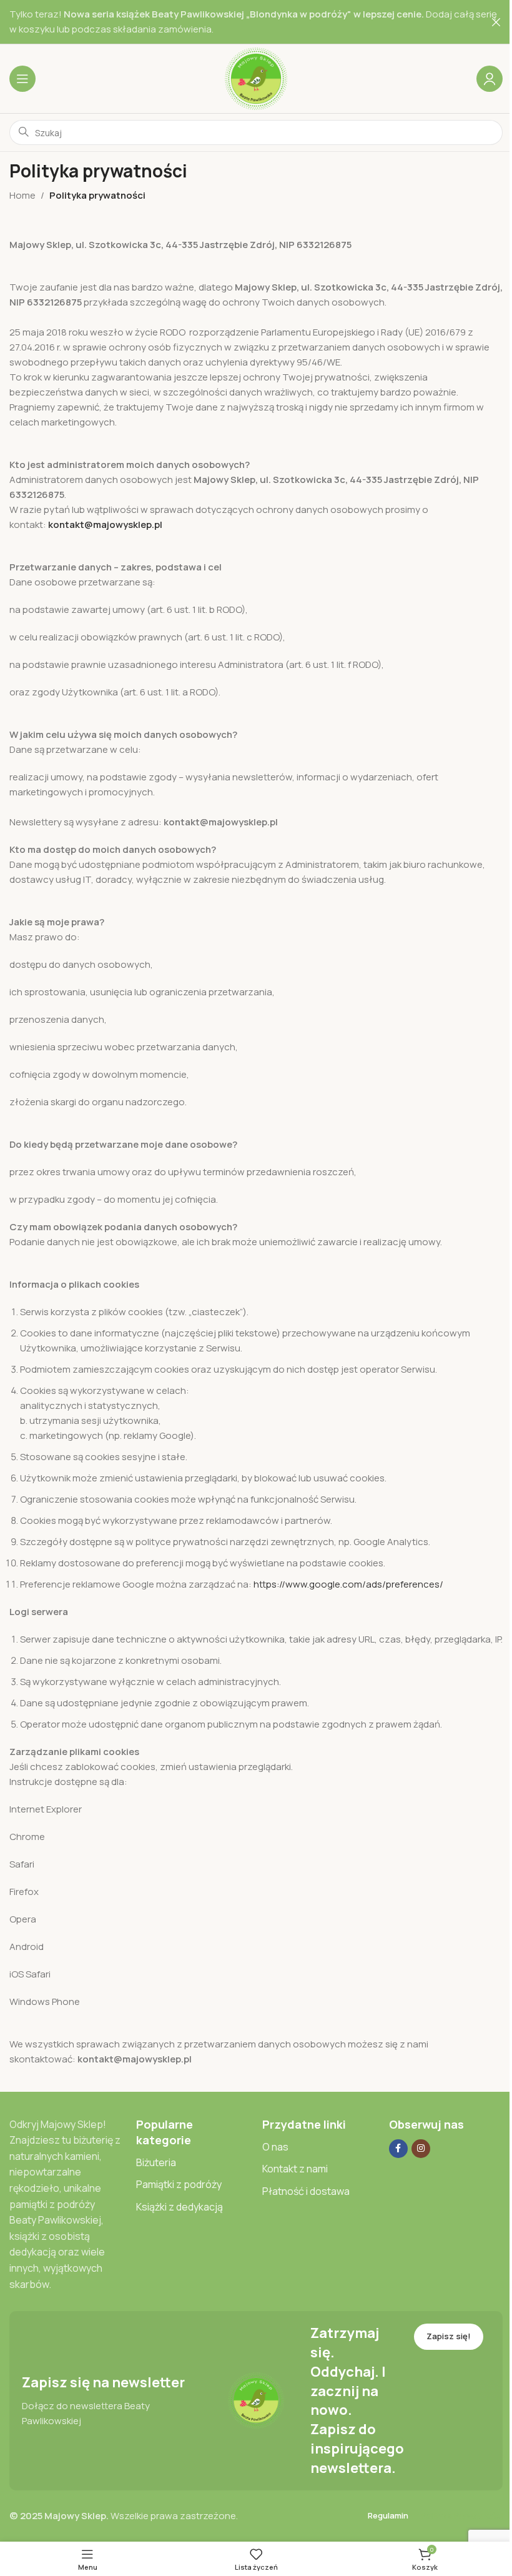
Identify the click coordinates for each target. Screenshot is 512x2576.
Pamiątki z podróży (179, 2184)
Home (22, 195)
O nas (275, 2147)
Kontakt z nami (295, 2169)
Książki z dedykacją (180, 2207)
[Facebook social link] (398, 2149)
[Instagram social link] (421, 2149)
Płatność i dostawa (306, 2191)
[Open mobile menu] (22, 79)
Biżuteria (156, 2162)
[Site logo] (256, 78)
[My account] (490, 79)
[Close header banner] (496, 22)
